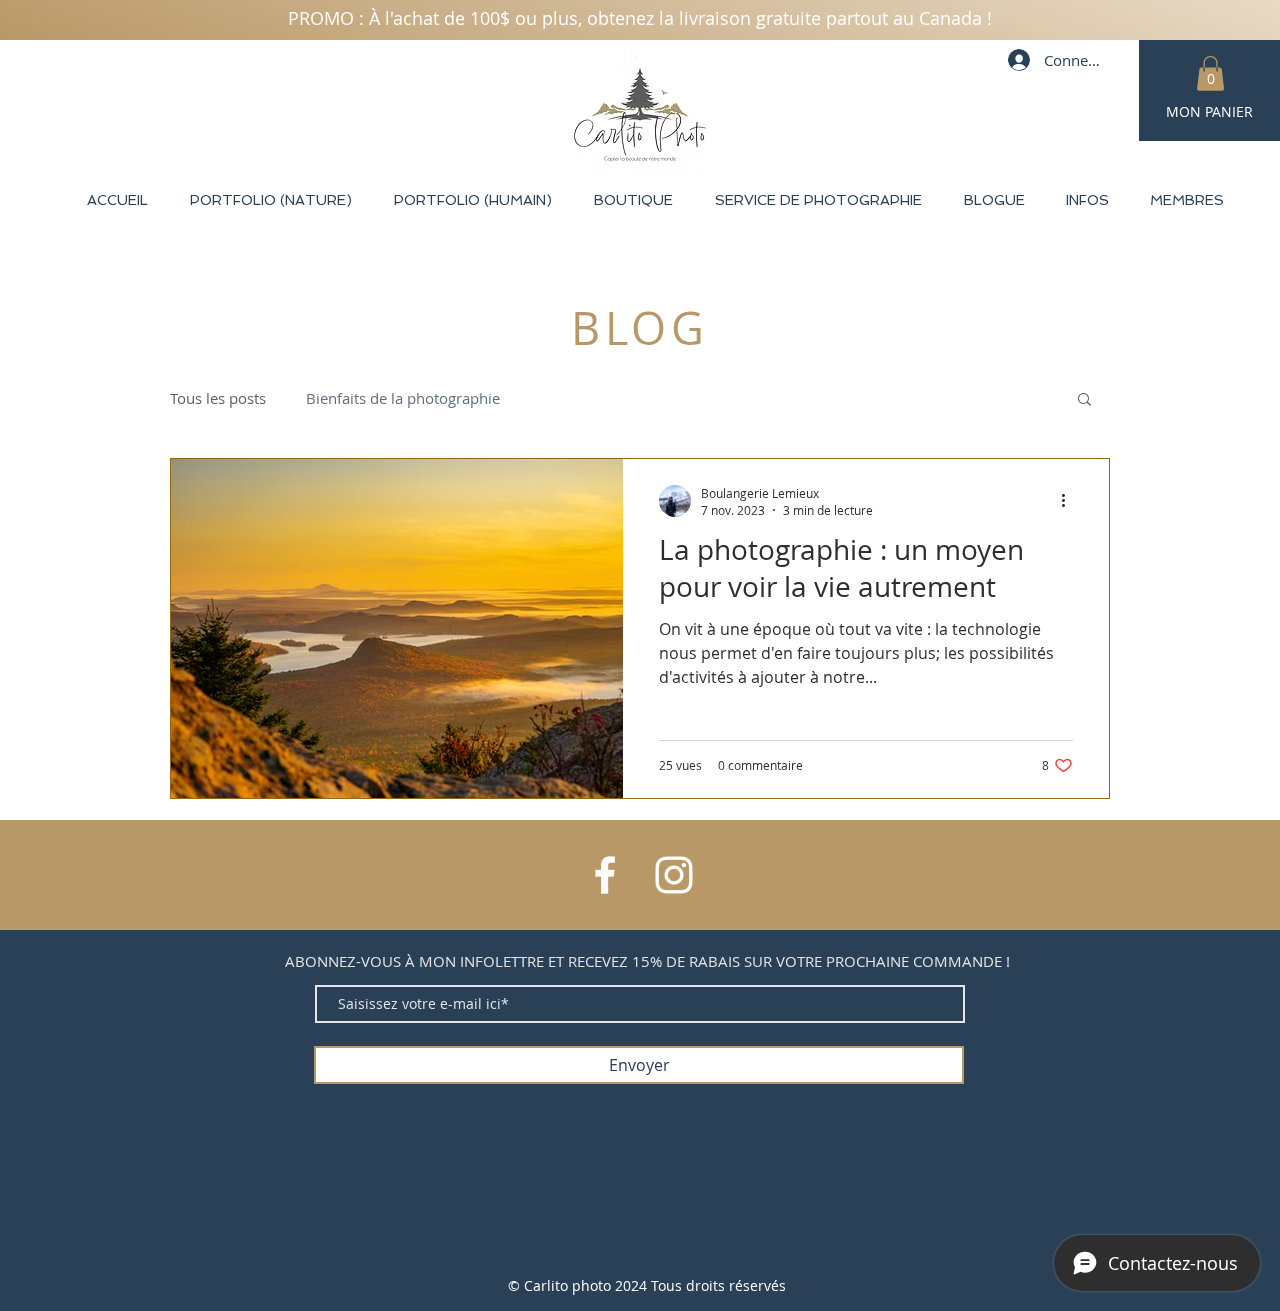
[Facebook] (605, 875)
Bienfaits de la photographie (403, 398)
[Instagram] (674, 875)
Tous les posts (218, 398)
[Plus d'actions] (1070, 501)
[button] (1210, 73)
